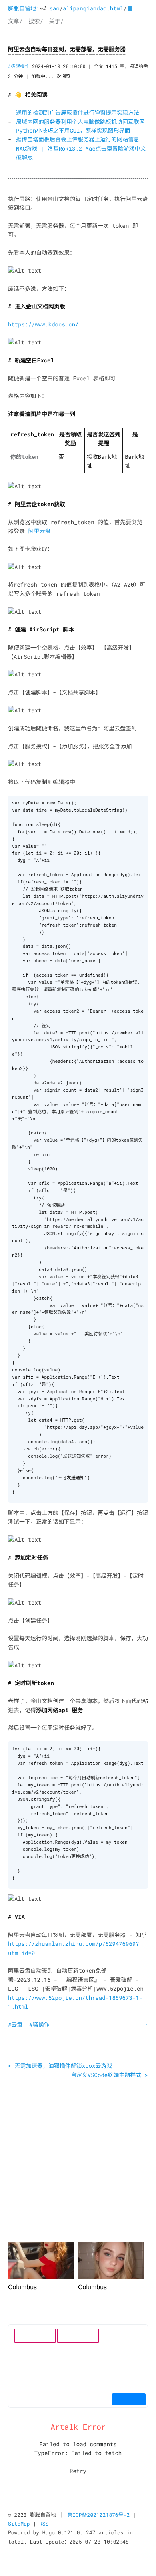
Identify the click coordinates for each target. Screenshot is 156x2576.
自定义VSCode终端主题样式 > (109, 2075)
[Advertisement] (78, 2158)
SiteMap (19, 2524)
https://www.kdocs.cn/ (43, 324)
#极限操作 (19, 67)
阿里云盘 (39, 531)
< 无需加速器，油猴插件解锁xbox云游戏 (60, 2066)
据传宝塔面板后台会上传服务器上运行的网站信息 (78, 139)
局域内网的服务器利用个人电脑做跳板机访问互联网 (80, 122)
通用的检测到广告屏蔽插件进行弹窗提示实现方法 (78, 112)
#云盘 (15, 2024)
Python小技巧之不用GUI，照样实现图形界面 (73, 130)
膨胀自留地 (22, 8)
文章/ (15, 21)
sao (55, 8)
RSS (44, 2524)
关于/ (56, 21)
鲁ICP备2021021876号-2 (98, 2515)
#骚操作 (39, 2024)
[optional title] (25, 271)
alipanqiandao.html (93, 8)
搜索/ (36, 21)
